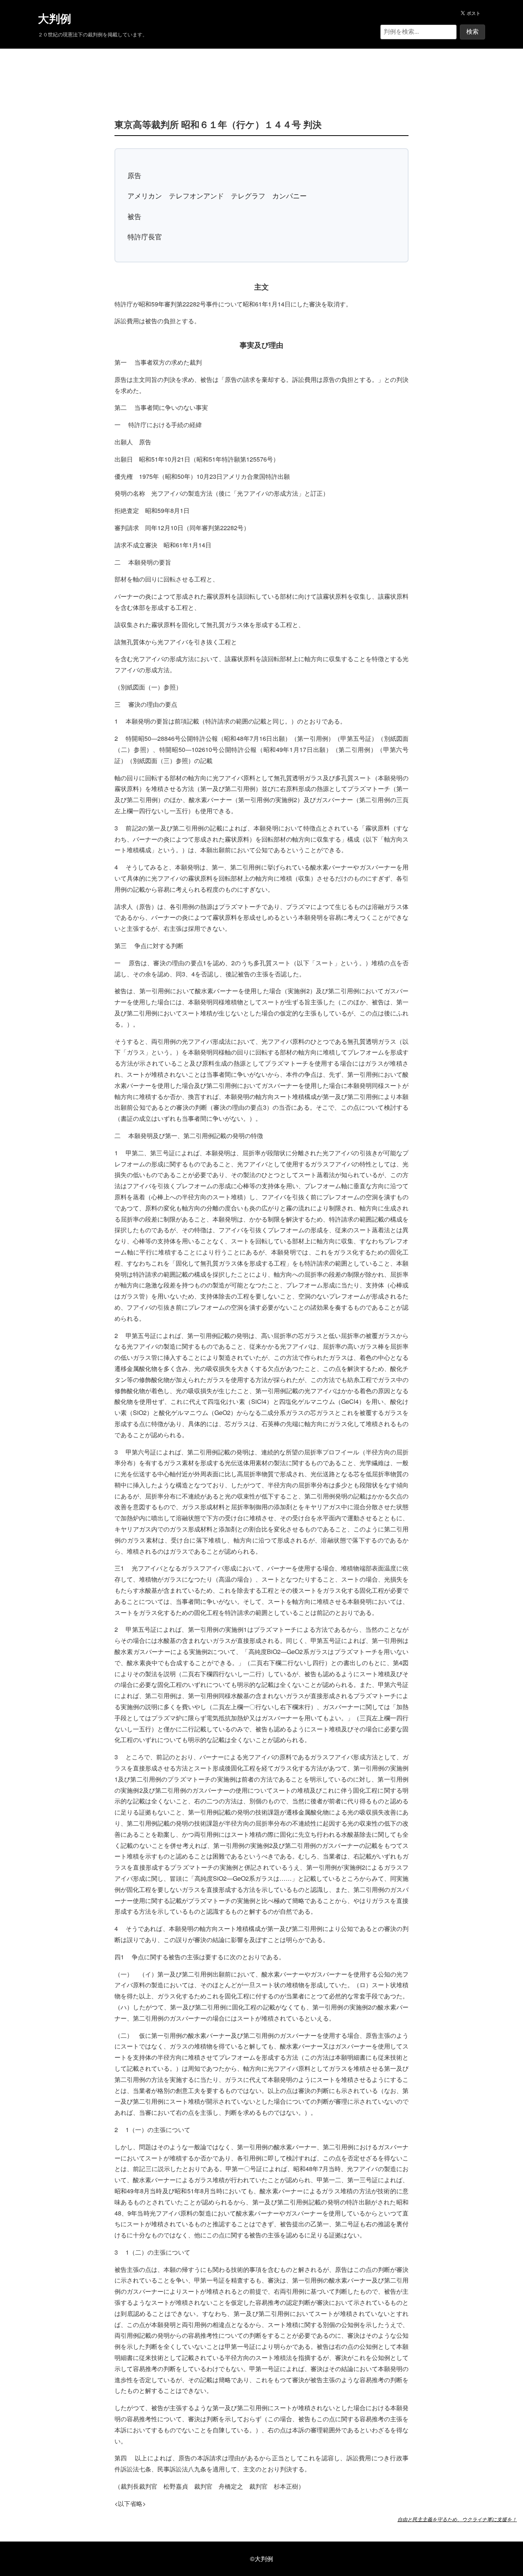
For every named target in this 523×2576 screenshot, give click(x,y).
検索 (472, 32)
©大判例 (261, 2559)
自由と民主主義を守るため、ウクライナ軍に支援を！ (457, 2519)
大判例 (55, 19)
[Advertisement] (261, 72)
